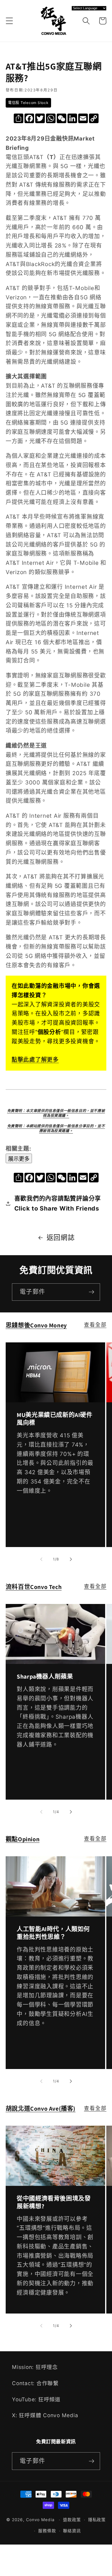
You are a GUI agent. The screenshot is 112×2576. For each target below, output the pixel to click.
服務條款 (47, 2531)
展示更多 (19, 1159)
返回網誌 (61, 1237)
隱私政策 (97, 2520)
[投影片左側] (41, 1559)
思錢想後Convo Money (36, 1325)
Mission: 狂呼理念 (35, 2367)
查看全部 (95, 1325)
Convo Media (40, 2520)
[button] (9, 21)
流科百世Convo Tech (34, 1587)
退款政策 (72, 2520)
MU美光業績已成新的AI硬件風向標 (55, 1419)
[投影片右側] (71, 1559)
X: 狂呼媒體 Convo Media (45, 2415)
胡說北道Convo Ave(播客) (41, 2109)
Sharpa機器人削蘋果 (45, 1676)
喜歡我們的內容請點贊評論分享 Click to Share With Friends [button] (58, 1204)
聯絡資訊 (72, 2531)
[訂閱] (92, 1292)
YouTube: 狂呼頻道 (36, 2399)
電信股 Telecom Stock (28, 103)
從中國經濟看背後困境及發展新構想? (54, 2202)
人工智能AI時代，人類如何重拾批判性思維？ (53, 1933)
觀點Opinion (23, 1839)
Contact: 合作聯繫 (35, 2383)
